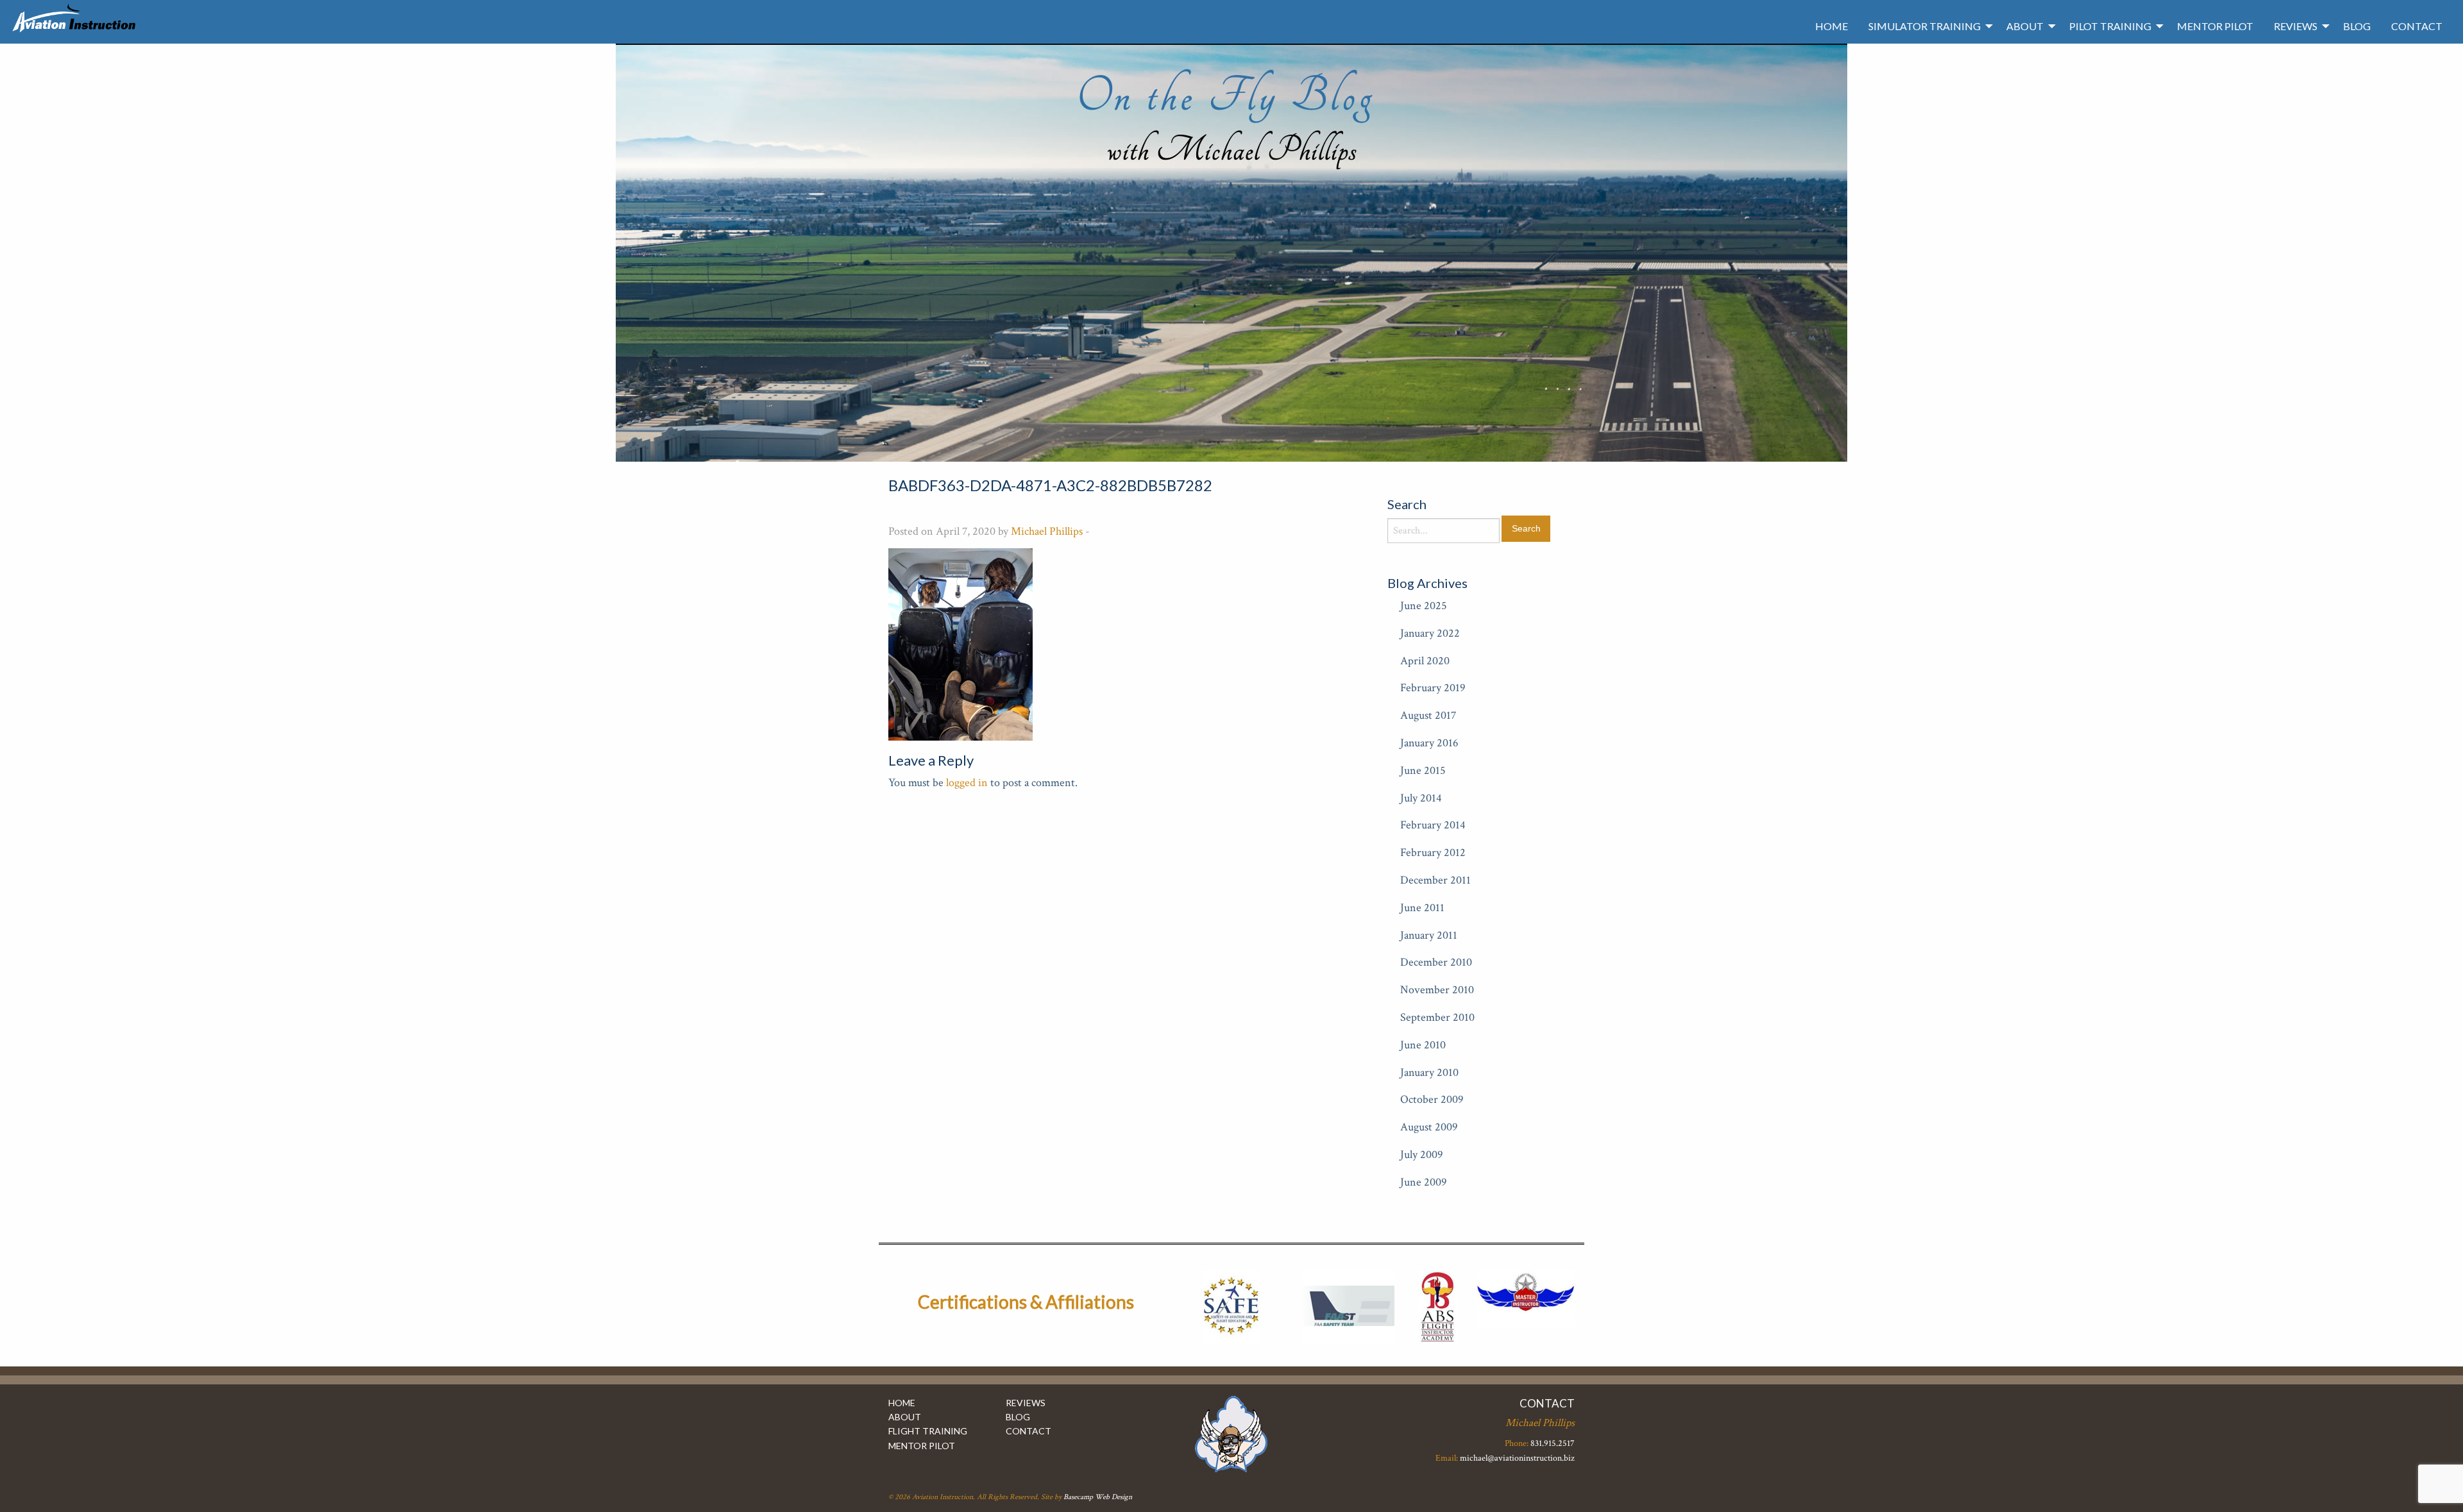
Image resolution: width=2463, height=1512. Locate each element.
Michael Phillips (1047, 531)
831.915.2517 (1553, 1443)
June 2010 (1423, 1045)
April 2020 (1425, 661)
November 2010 (1437, 990)
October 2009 (1432, 1099)
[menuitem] (1832, 26)
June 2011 (1422, 908)
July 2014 (1421, 798)
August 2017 (1428, 715)
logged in (967, 783)
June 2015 (1423, 770)
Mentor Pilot (2215, 26)
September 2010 (1437, 1017)
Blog (2357, 26)
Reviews (2296, 26)
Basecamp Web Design (1098, 1497)
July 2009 (1422, 1155)
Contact (2417, 26)
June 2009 (1424, 1182)
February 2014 (1433, 825)
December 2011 (1435, 880)
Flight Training (928, 1431)
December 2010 (1436, 962)
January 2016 (1429, 743)
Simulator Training (1925, 26)
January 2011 (1429, 935)
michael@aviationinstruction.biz (1517, 1458)
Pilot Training (2110, 26)
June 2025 (1424, 606)
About (2025, 26)
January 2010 (1429, 1072)
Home (1832, 26)
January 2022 (1430, 633)
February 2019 (1433, 688)
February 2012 (1433, 853)
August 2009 (1429, 1127)
